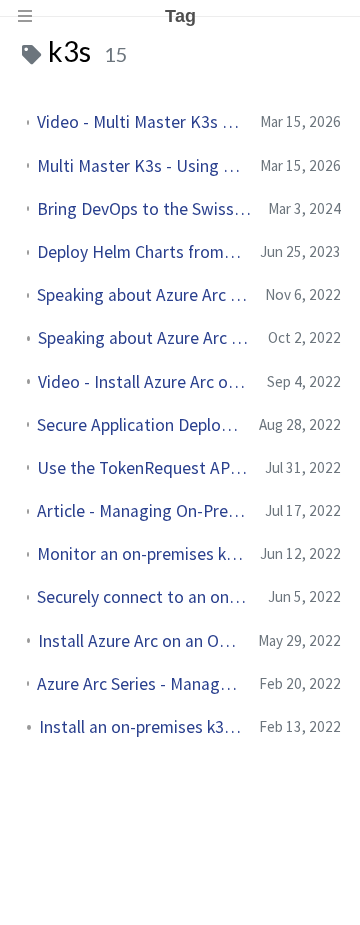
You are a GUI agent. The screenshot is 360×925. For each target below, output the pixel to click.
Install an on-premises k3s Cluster (141, 727)
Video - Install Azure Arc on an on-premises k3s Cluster (144, 382)
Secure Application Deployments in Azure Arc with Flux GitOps (140, 425)
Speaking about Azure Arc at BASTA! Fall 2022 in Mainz (145, 338)
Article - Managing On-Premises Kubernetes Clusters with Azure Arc (143, 511)
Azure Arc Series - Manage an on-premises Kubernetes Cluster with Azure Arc (140, 684)
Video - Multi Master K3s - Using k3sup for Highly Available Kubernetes (140, 122)
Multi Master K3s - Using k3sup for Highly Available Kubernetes (140, 166)
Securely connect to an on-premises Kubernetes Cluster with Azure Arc (144, 597)
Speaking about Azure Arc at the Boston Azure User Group (143, 295)
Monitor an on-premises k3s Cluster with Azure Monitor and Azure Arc (140, 554)
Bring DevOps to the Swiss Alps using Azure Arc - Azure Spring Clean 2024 (144, 209)
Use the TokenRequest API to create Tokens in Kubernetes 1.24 (143, 468)
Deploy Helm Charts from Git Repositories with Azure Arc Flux (140, 252)
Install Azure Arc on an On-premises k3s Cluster (140, 641)
